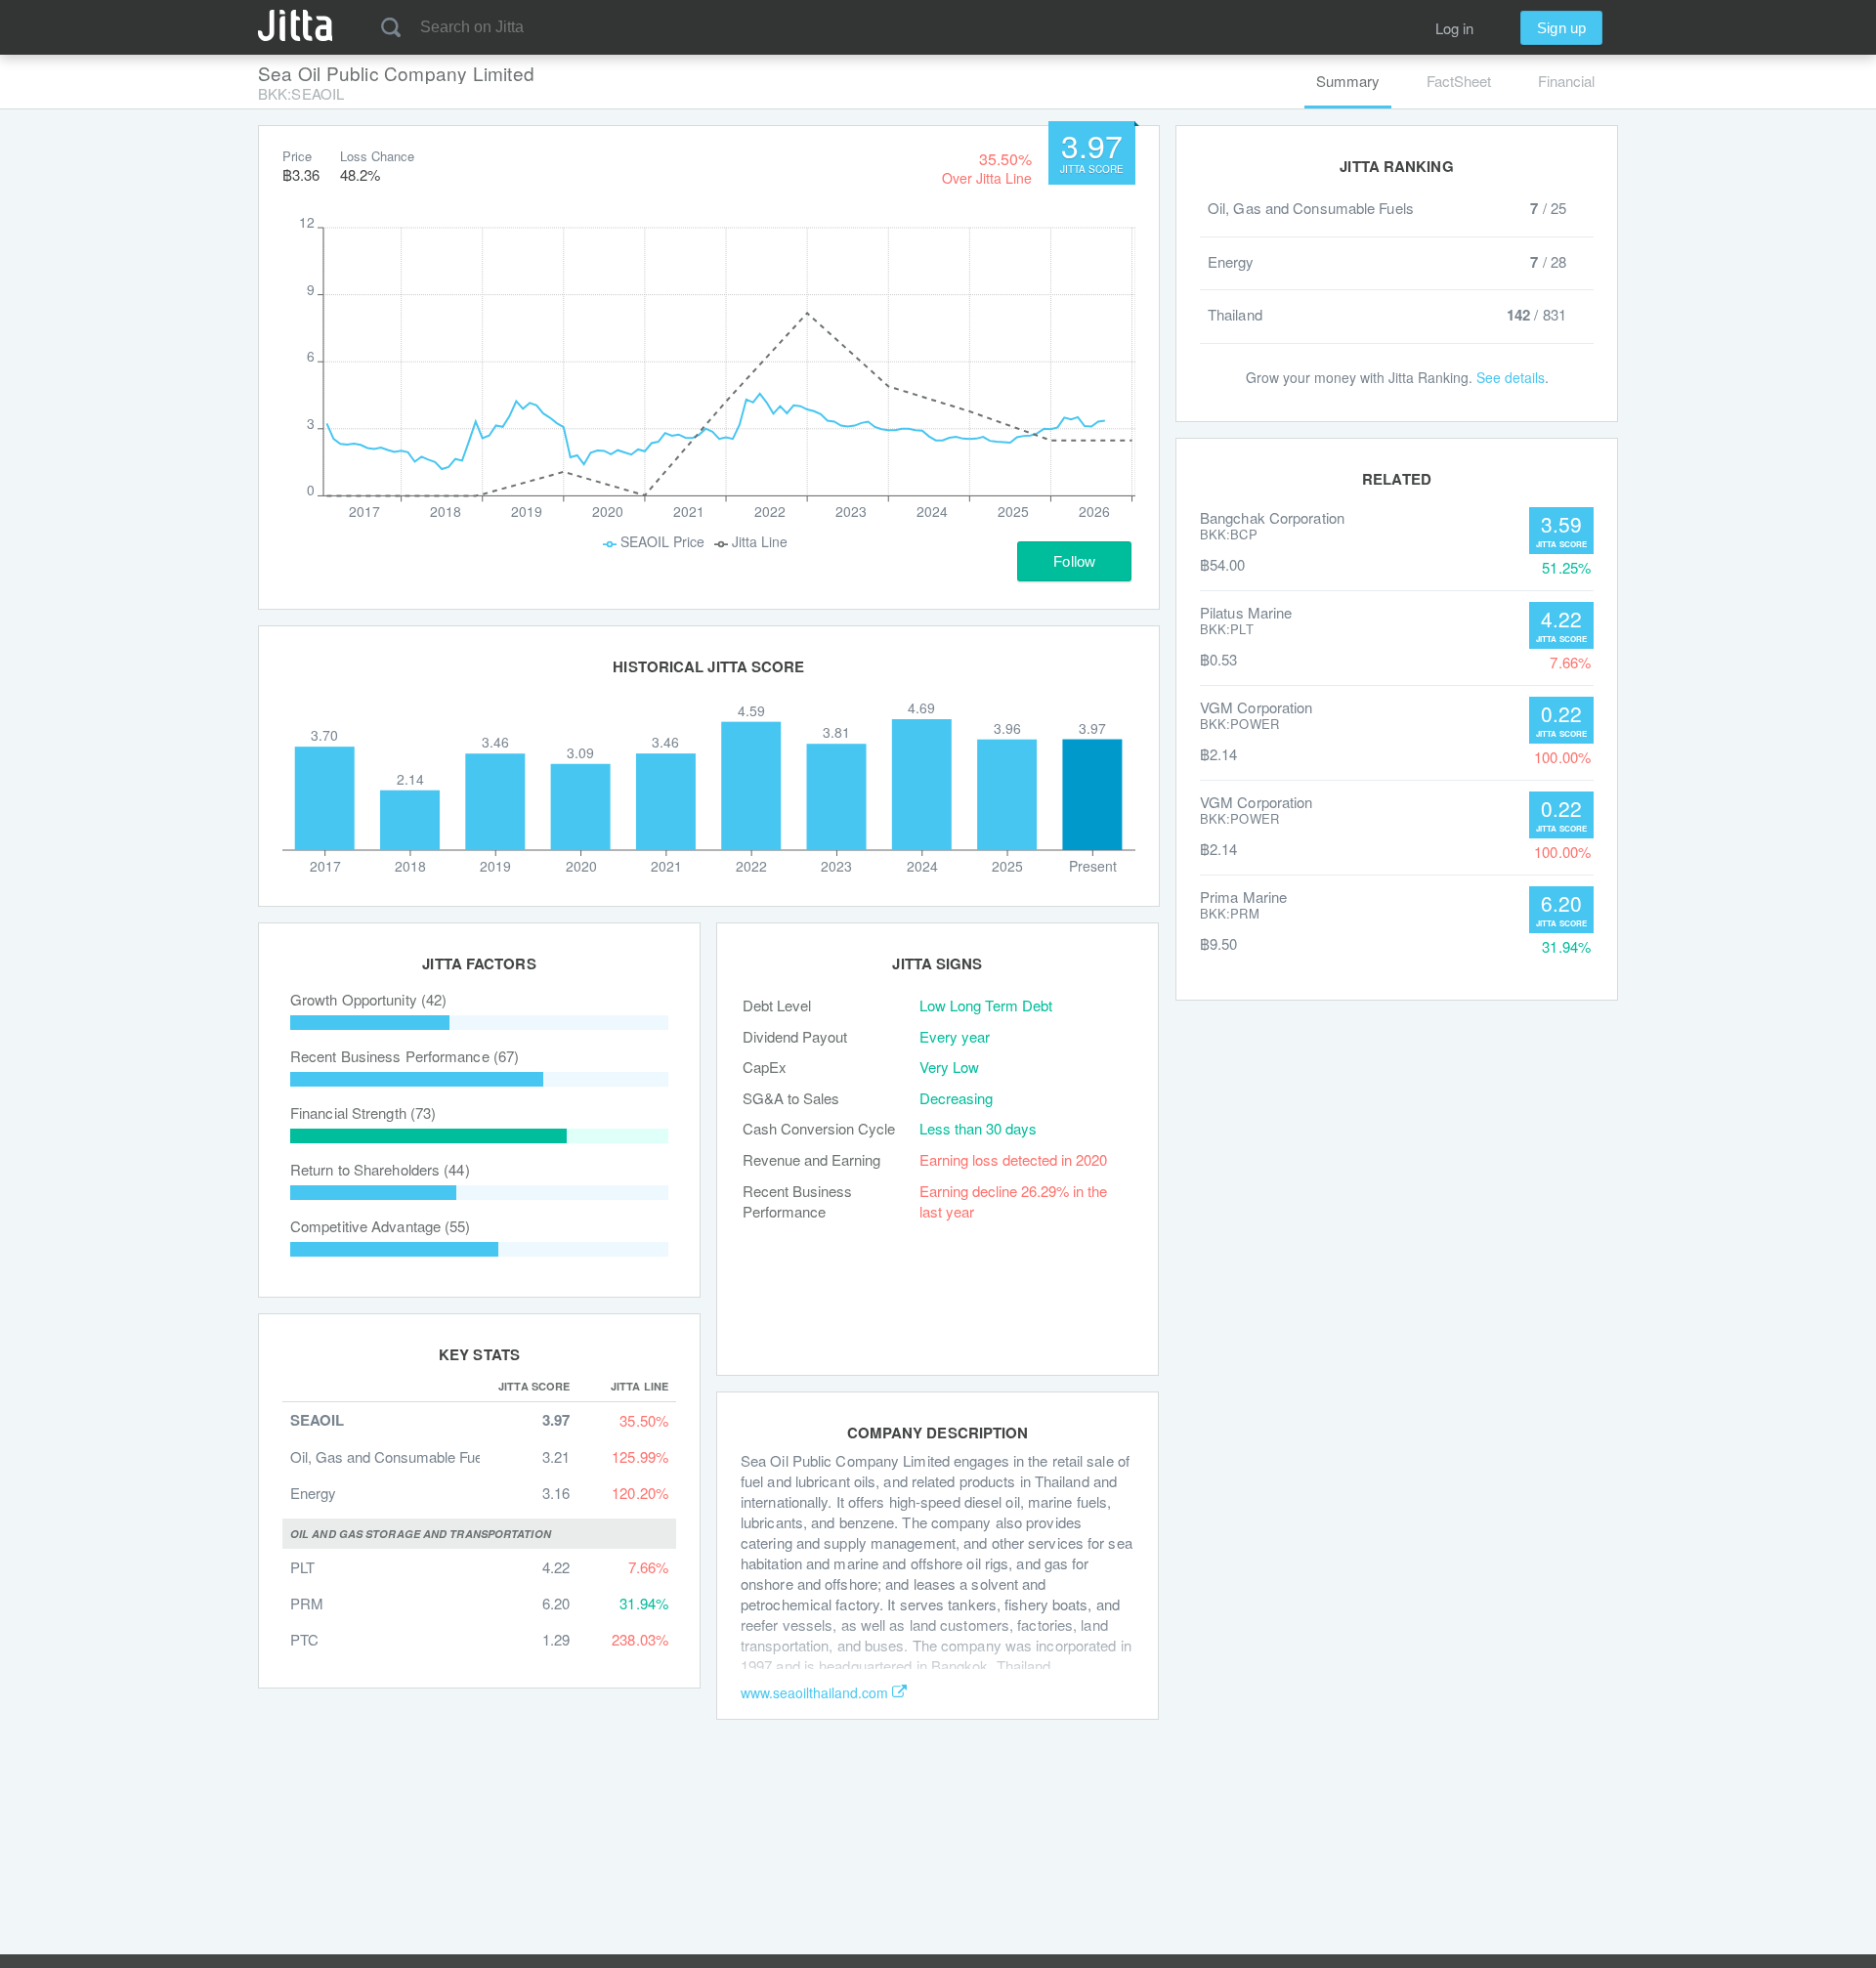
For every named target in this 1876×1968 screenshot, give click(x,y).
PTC (304, 1639)
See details (1511, 377)
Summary (1348, 81)
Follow (1074, 561)
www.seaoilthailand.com (814, 1692)
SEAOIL (317, 1420)
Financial (1566, 81)
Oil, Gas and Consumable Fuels (392, 1456)
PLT (302, 1567)
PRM (307, 1603)
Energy (313, 1493)
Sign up (1561, 28)
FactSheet (1459, 81)
